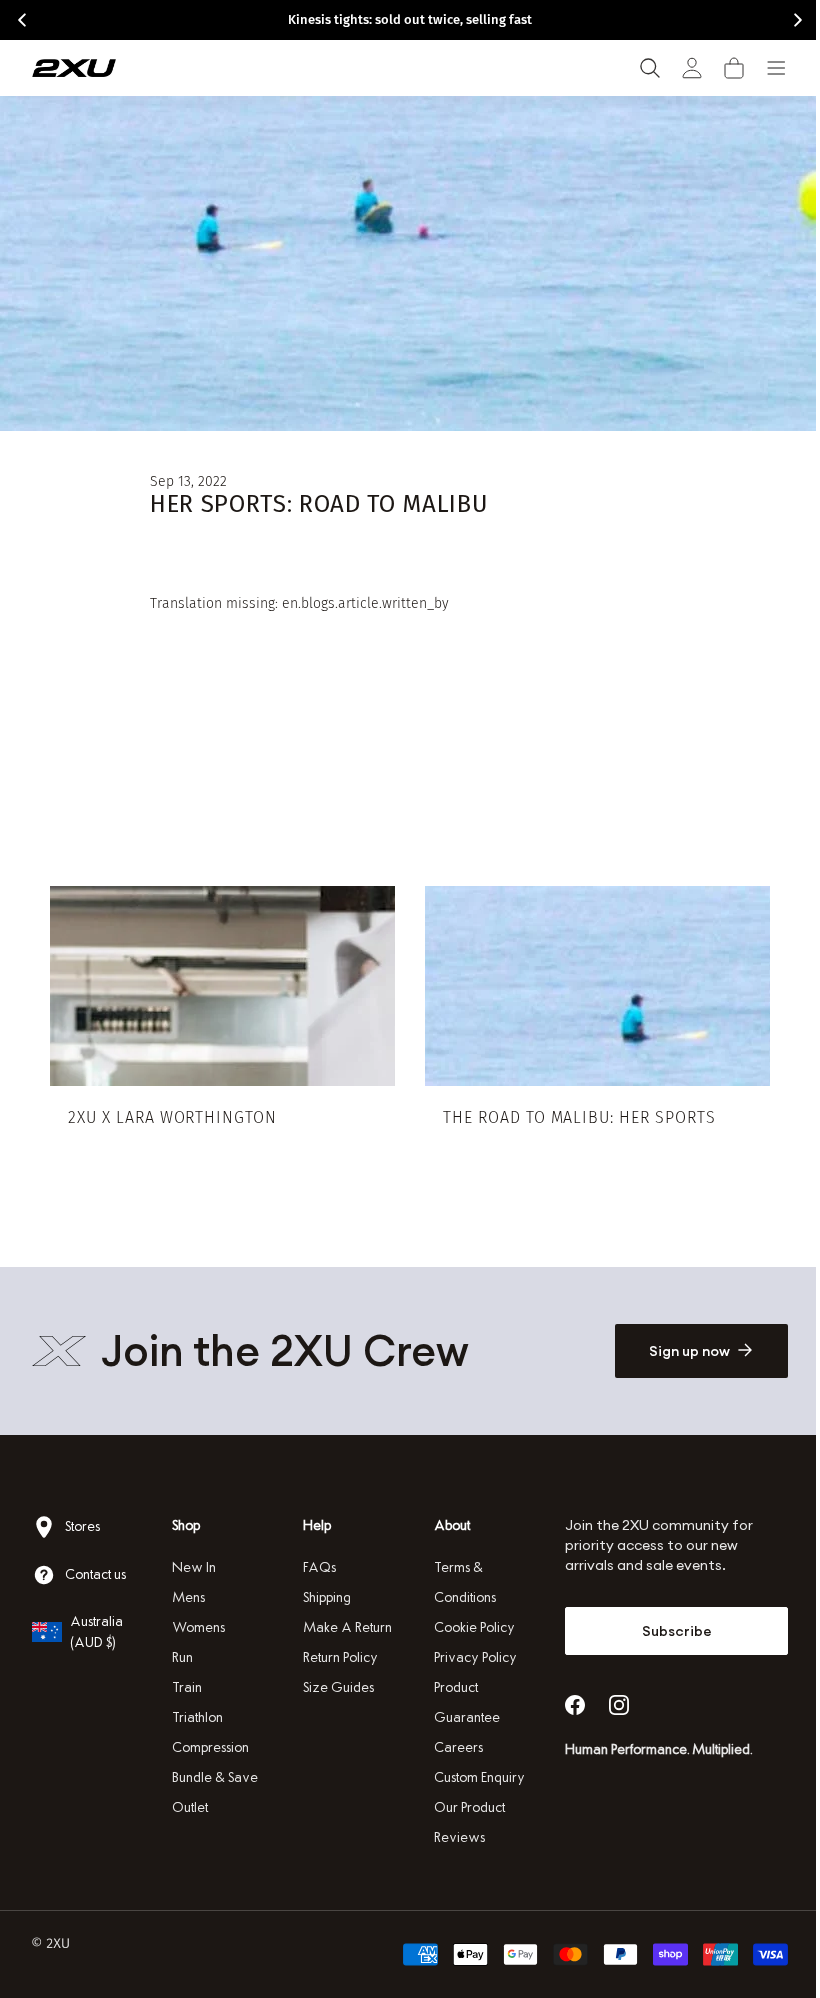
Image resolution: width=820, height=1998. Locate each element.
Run (180, 1657)
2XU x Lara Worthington (172, 1113)
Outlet (188, 1807)
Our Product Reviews (462, 1822)
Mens (186, 1597)
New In (192, 1567)
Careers (451, 1747)
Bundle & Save (213, 1777)
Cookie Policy (467, 1627)
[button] (734, 68)
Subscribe (664, 1631)
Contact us (95, 1574)
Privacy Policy (468, 1657)
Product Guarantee (460, 1702)
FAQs (314, 1567)
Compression (208, 1747)
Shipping (322, 1597)
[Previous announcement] (22, 20)
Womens (196, 1627)
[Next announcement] (798, 20)
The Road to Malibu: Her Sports (572, 1113)
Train (185, 1687)
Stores (82, 1526)
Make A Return (342, 1627)
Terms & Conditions (458, 1582)
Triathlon (195, 1717)
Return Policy (335, 1657)
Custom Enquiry (472, 1777)
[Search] (650, 68)
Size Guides (333, 1687)
